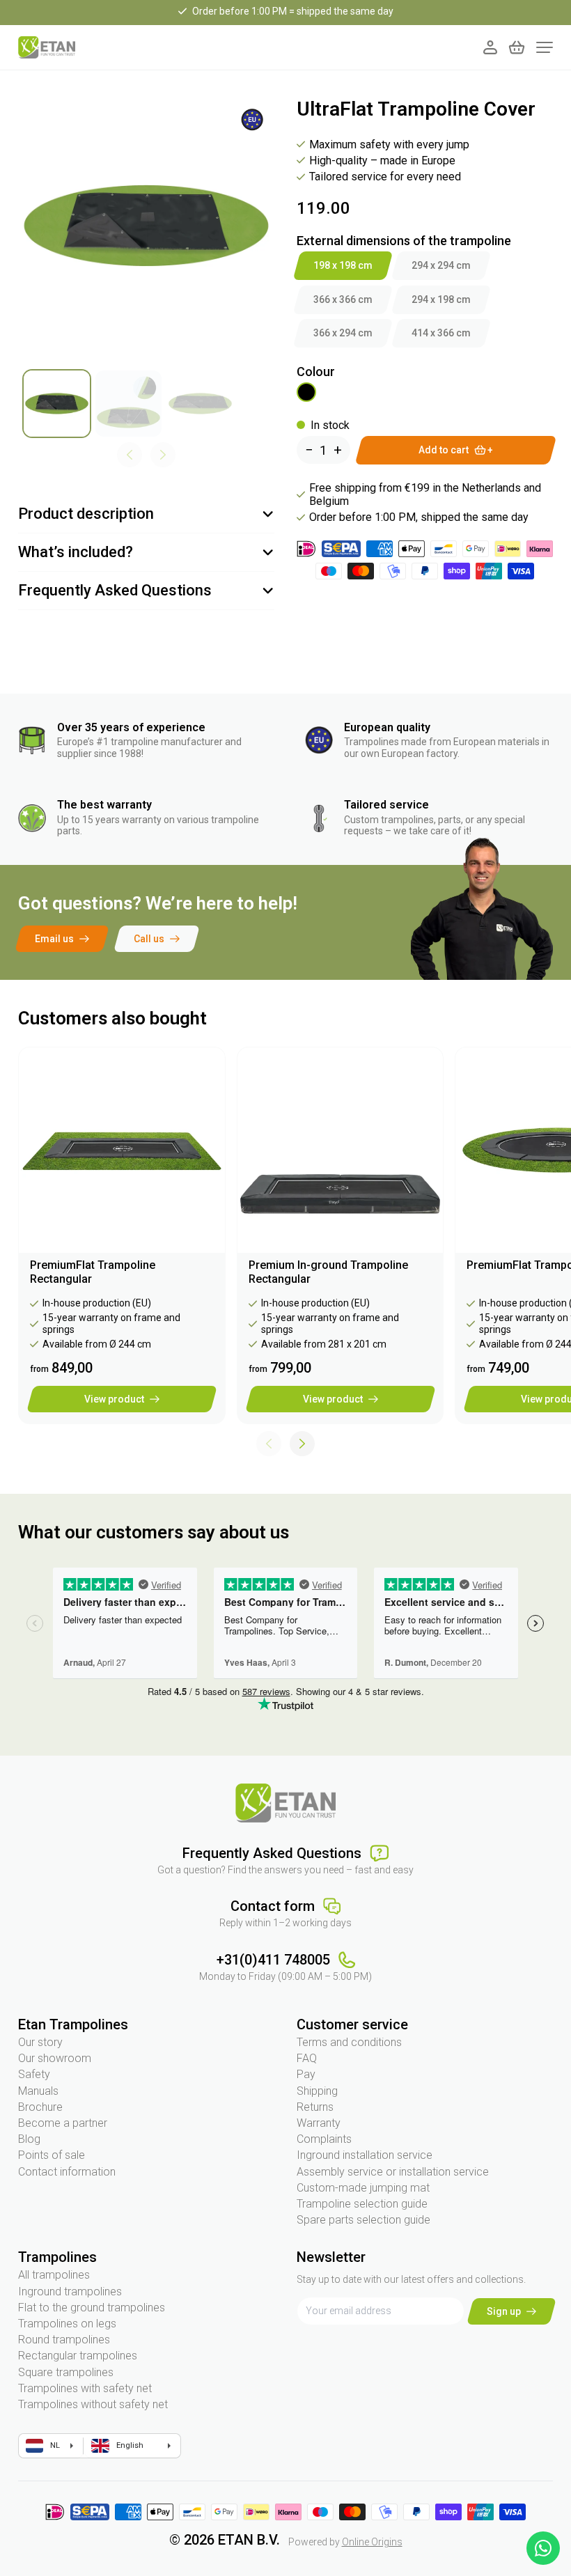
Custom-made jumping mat (363, 2188)
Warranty (319, 2123)
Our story (40, 2042)
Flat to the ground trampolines (92, 2308)
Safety (34, 2074)
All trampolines (54, 2275)
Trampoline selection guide (362, 2204)
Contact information (67, 2172)
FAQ (307, 2058)
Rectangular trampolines (78, 2356)
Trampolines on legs (67, 2324)
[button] (302, 1444)
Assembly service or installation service (393, 2172)
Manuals (38, 2091)
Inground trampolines (70, 2292)
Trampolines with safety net (85, 2388)
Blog (29, 2139)
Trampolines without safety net (93, 2404)
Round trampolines (64, 2340)
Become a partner (63, 2123)
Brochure (40, 2107)
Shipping (317, 2091)
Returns (315, 2107)
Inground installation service (365, 2155)
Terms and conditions (349, 2042)
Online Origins (372, 2542)
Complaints (324, 2139)
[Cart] (517, 47)
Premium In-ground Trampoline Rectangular (328, 1272)
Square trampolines (66, 2372)
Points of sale (52, 2155)
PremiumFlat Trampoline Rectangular (93, 1272)
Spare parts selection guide (363, 2220)
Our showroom (55, 2058)
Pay (306, 2074)
